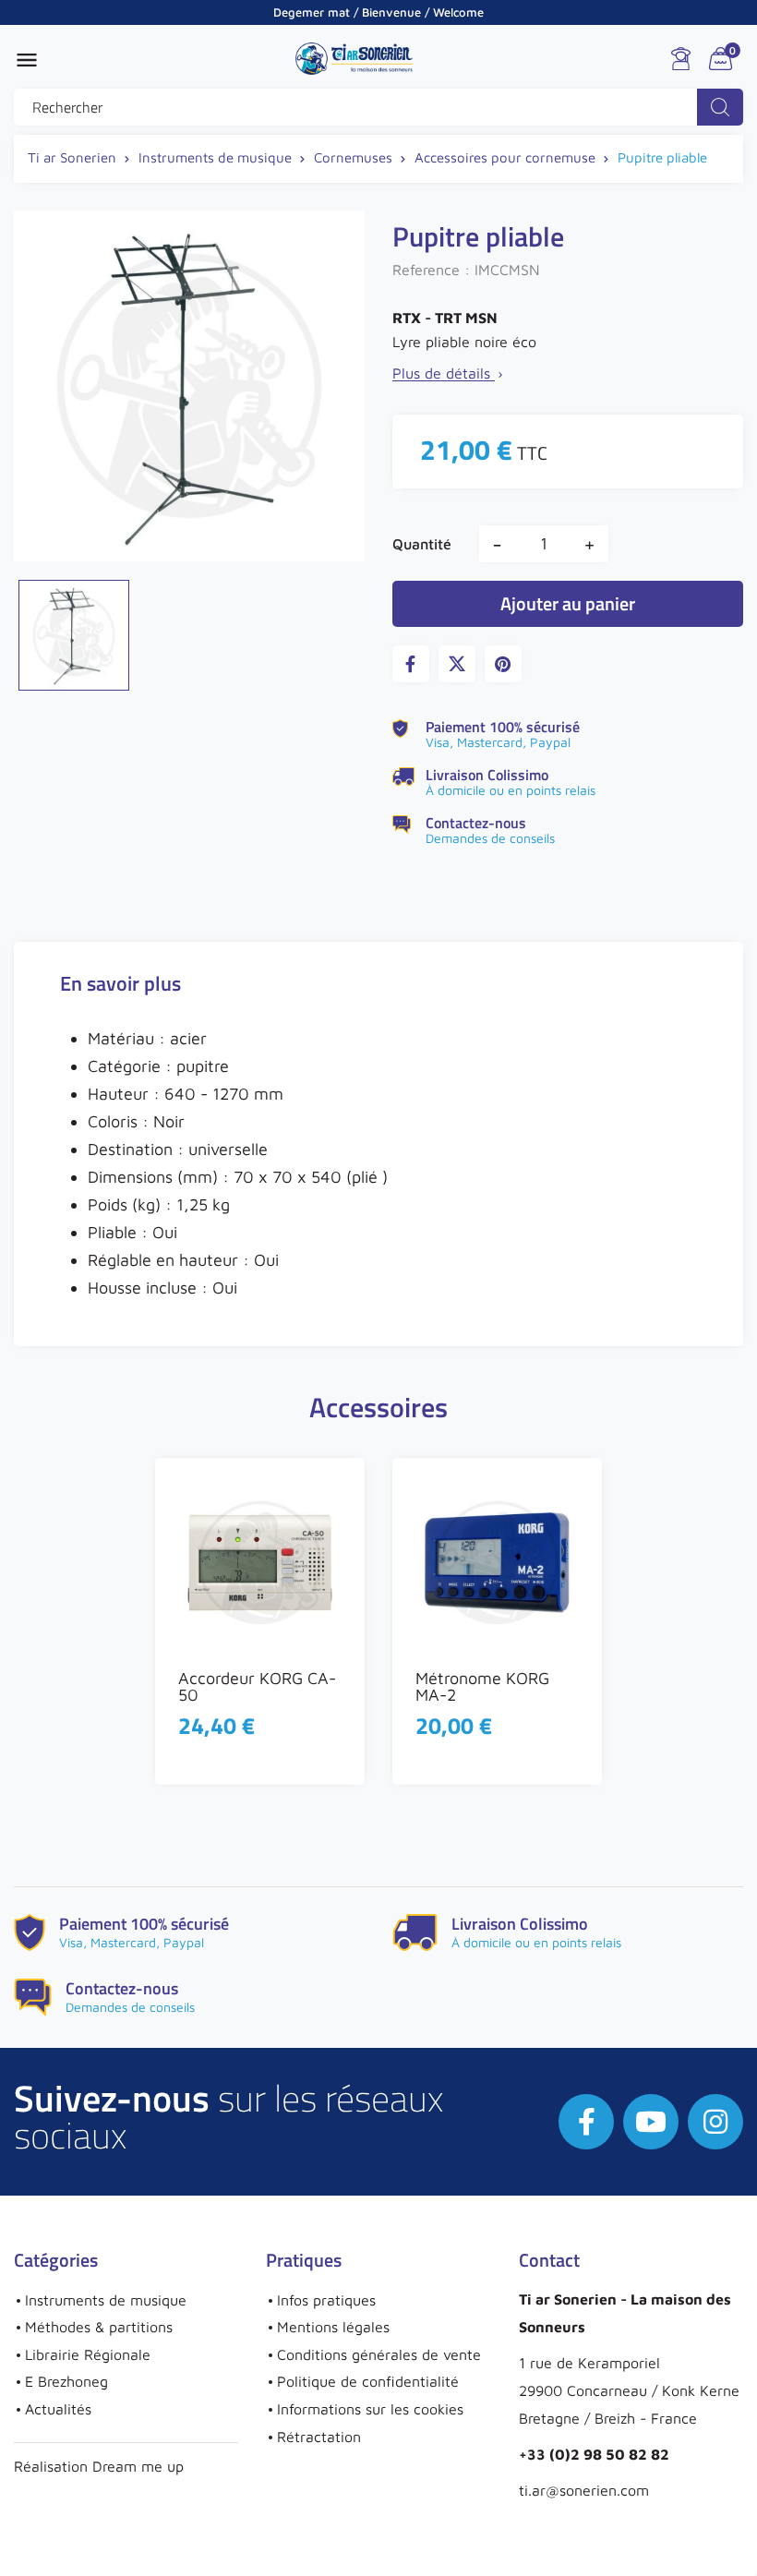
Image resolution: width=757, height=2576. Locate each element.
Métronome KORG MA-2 (482, 1686)
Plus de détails (449, 373)
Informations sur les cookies (370, 2409)
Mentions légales (333, 2327)
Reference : (431, 270)
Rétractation (319, 2437)
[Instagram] (715, 2122)
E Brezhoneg (66, 2381)
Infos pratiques (326, 2300)
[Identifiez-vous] (681, 59)
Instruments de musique (106, 2300)
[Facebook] (586, 2122)
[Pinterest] (503, 664)
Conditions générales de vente (379, 2354)
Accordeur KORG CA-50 (257, 1686)
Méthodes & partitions (99, 2327)
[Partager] (411, 664)
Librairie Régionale (88, 2354)
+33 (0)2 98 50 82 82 (594, 2454)
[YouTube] (651, 2122)
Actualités (58, 2409)
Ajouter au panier (568, 603)
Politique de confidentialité (368, 2381)
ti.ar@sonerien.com (584, 2490)
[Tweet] (457, 664)
